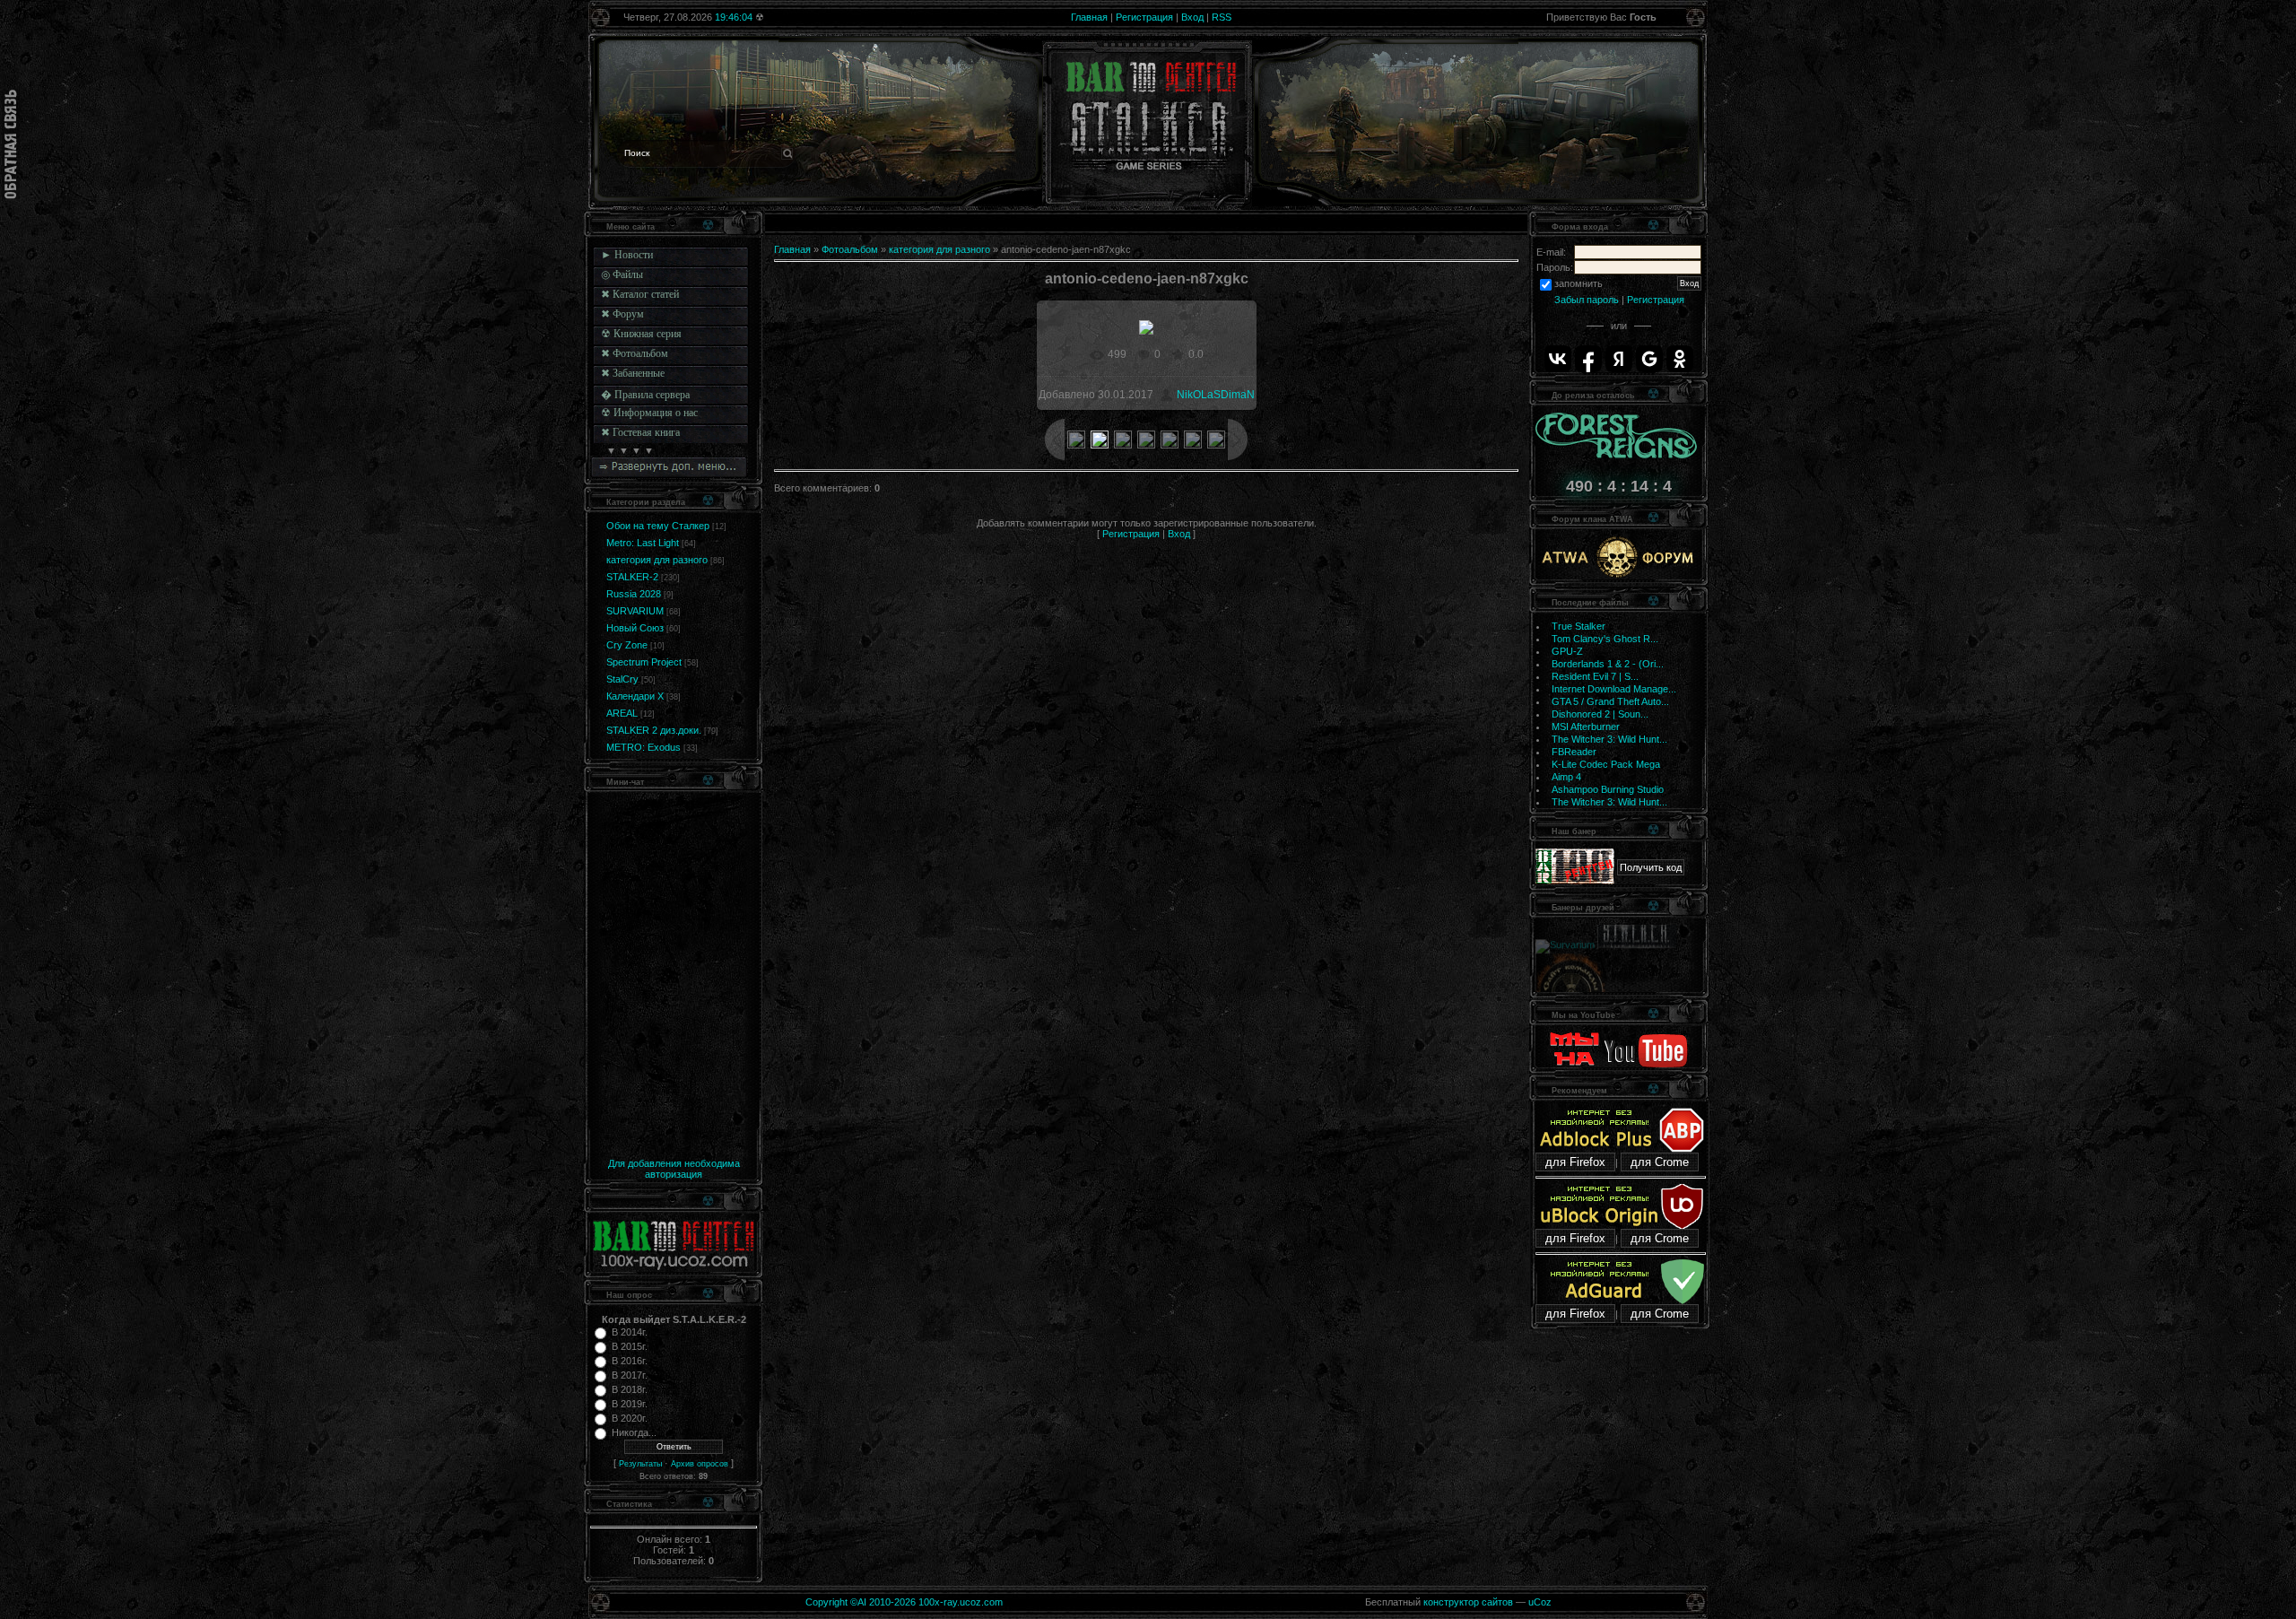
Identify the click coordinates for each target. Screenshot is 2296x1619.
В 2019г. (630, 1404)
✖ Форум (622, 314)
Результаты (640, 1464)
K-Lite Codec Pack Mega (1606, 764)
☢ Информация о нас (649, 413)
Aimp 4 (1566, 777)
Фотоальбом (850, 249)
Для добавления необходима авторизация (674, 1169)
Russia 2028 (634, 594)
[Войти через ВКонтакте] (1558, 359)
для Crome (1660, 1162)
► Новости (627, 255)
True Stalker (1578, 626)
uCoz (1540, 1602)
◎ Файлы (622, 274)
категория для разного (657, 560)
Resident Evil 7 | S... (1595, 676)
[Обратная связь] (11, 144)
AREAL (622, 713)
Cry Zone (627, 645)
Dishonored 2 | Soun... (1600, 714)
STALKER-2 (632, 577)
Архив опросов (700, 1464)
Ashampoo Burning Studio (1608, 789)
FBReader (1574, 752)
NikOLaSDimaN (1216, 395)
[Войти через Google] (1649, 359)
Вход (1192, 17)
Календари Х (635, 696)
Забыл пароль (1587, 300)
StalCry (622, 679)
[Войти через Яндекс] (1619, 359)
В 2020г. (630, 1418)
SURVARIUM (635, 611)
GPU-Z (1567, 651)
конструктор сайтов (1468, 1602)
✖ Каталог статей (640, 294)
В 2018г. (630, 1389)
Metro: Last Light (643, 543)
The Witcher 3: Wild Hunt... (1609, 739)
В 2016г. (630, 1361)
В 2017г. (630, 1375)
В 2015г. (630, 1346)
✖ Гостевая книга (640, 432)
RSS (1222, 17)
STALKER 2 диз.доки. (654, 730)
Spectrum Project (644, 662)
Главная (1089, 17)
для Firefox (1575, 1162)
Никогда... (634, 1432)
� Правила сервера (645, 395)
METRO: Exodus (644, 747)
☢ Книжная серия (641, 334)
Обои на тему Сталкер (658, 526)
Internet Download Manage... (1614, 689)
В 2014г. (630, 1332)
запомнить (1578, 283)
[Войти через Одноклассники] (1680, 359)
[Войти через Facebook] (1588, 359)
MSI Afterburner (1586, 727)
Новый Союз (635, 628)
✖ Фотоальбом (635, 353)
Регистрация (1144, 17)
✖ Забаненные (633, 373)
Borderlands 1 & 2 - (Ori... (1608, 664)
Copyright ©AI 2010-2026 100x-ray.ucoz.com (904, 1602)
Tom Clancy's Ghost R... (1605, 639)
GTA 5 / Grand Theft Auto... (1610, 701)
